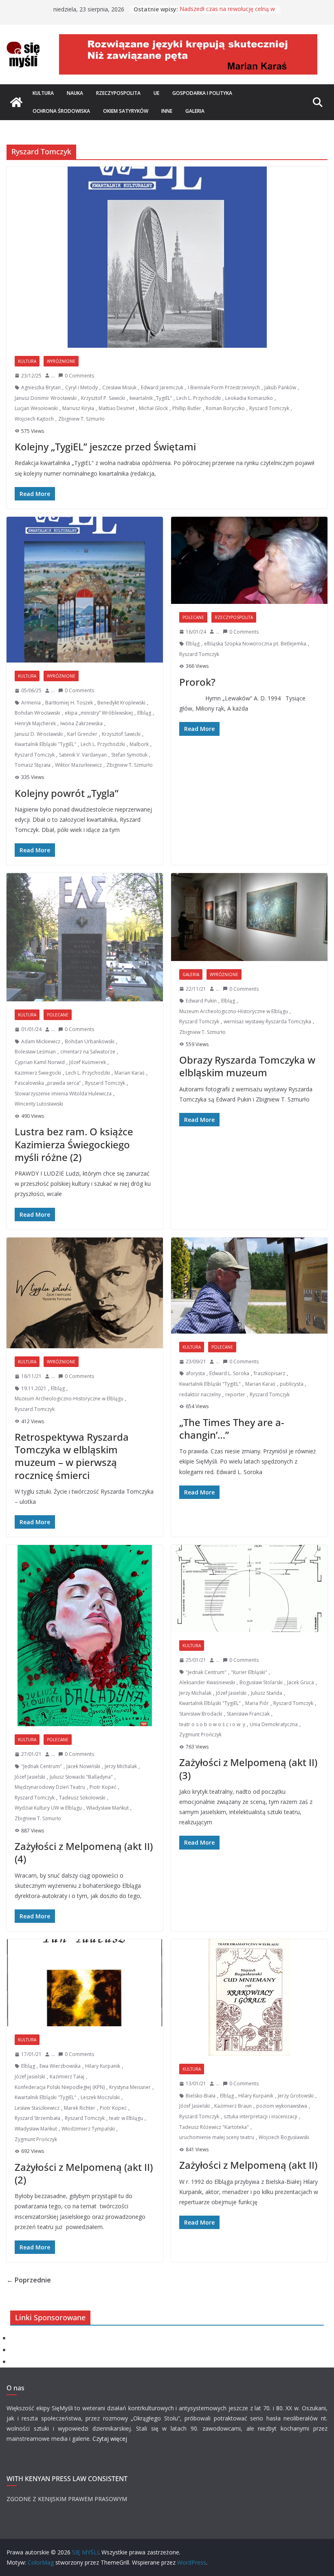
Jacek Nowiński (83, 1766)
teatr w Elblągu (126, 2118)
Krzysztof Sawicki (121, 734)
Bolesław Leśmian (35, 1052)
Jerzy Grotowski (296, 2096)
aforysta (195, 1373)
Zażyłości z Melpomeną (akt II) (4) (84, 1852)
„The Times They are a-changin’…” (232, 1428)
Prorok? (197, 682)
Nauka (75, 93)
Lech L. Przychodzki (199, 398)
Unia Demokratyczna (274, 1724)
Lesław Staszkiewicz (37, 2108)
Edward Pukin (201, 1001)
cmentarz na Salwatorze (88, 1052)
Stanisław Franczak (248, 1714)
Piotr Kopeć (103, 1787)
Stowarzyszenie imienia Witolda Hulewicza (63, 1094)
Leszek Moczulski (100, 2097)
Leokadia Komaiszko (249, 398)
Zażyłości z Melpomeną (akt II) (248, 2165)
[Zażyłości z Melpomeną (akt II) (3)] (249, 1589)
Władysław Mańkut (108, 1808)
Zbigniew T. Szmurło (81, 419)
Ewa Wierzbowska (60, 2066)
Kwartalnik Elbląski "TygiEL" (45, 744)
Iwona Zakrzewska (81, 723)
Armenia (31, 703)
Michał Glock (153, 408)
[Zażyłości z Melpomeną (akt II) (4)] (85, 1636)
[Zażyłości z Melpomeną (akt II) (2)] (85, 1983)
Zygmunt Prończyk (200, 1735)
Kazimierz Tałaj (67, 2077)
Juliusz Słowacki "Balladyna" (81, 1777)
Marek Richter (80, 2108)
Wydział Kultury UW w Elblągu (48, 1808)
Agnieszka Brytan (41, 387)
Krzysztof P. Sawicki (103, 398)
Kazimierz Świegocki (38, 1073)
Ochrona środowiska (61, 111)
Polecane (193, 617)
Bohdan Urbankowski (90, 1041)
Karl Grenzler (82, 734)
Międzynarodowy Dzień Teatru (50, 1787)
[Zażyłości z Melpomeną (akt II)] (249, 1997)
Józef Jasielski (30, 1777)
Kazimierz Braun (233, 2106)
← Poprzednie (29, 2280)
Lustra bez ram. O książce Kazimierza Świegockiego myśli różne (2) (74, 1144)
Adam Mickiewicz (41, 1041)
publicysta (292, 1384)
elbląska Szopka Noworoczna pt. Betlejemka (255, 644)
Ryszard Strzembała (37, 2118)
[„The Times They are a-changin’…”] (249, 1286)
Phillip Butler (187, 408)
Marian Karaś (130, 1073)
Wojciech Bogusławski (284, 2137)
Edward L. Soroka (229, 1373)
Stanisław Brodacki (201, 1714)
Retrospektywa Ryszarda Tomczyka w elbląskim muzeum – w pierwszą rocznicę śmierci (72, 1456)
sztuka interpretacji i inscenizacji (260, 2116)
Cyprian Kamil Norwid (40, 1062)
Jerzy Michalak (121, 1766)
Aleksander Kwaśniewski (207, 1682)
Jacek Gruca (301, 1682)
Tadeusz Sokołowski (82, 1798)
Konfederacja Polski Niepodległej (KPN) (60, 2087)
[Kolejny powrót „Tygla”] (85, 590)
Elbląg (144, 713)
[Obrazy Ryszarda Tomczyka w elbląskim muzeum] (249, 917)
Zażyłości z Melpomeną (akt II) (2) (84, 2173)
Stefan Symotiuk (129, 755)
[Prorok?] (249, 560)
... (53, 376)
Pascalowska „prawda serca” (48, 1083)
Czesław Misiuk (119, 387)
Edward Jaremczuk (162, 387)
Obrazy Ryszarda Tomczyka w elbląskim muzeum (247, 1066)
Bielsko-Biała (201, 2096)
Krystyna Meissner (130, 2087)
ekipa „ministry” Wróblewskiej (99, 713)
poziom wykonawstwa (282, 2106)
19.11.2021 (34, 1388)
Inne (167, 111)
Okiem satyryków (126, 111)
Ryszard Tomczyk (269, 408)
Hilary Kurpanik (103, 2066)
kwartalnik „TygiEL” (151, 398)
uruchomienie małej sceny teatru (217, 2137)
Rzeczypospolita (118, 93)
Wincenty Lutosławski (39, 1104)
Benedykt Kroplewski (121, 703)
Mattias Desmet (116, 408)
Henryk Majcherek (35, 723)
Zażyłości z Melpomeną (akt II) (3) (248, 1769)
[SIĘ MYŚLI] (16, 102)
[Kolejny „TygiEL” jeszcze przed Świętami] (167, 257)
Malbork (139, 744)
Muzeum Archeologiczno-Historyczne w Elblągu (234, 1011)
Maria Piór (257, 1703)
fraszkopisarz (269, 1373)
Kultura (43, 93)
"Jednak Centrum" (42, 1766)
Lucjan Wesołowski (36, 408)
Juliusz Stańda (267, 1693)
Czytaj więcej (110, 2439)
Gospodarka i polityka (202, 93)
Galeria (195, 111)
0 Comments (79, 376)
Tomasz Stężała (33, 765)
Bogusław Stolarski (261, 1682)
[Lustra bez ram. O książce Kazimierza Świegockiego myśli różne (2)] (85, 937)
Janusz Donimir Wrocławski (46, 398)
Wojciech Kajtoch (34, 419)
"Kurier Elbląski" (249, 1672)
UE (156, 93)
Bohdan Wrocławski (37, 713)
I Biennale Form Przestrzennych (224, 387)
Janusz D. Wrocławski (39, 734)
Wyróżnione (61, 361)
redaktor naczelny (200, 1394)
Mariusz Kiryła (78, 408)
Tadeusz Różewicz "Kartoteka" (214, 2127)
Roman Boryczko (225, 408)
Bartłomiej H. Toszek (69, 703)
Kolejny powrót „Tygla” (67, 793)
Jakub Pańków (280, 387)
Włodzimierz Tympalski (88, 2129)
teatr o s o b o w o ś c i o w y (212, 1724)
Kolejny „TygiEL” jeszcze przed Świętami (105, 447)
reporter (235, 1394)
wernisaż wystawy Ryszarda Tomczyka (267, 1021)
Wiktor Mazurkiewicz (78, 765)
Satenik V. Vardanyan (83, 755)
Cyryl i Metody (81, 387)
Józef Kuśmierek (88, 1062)
